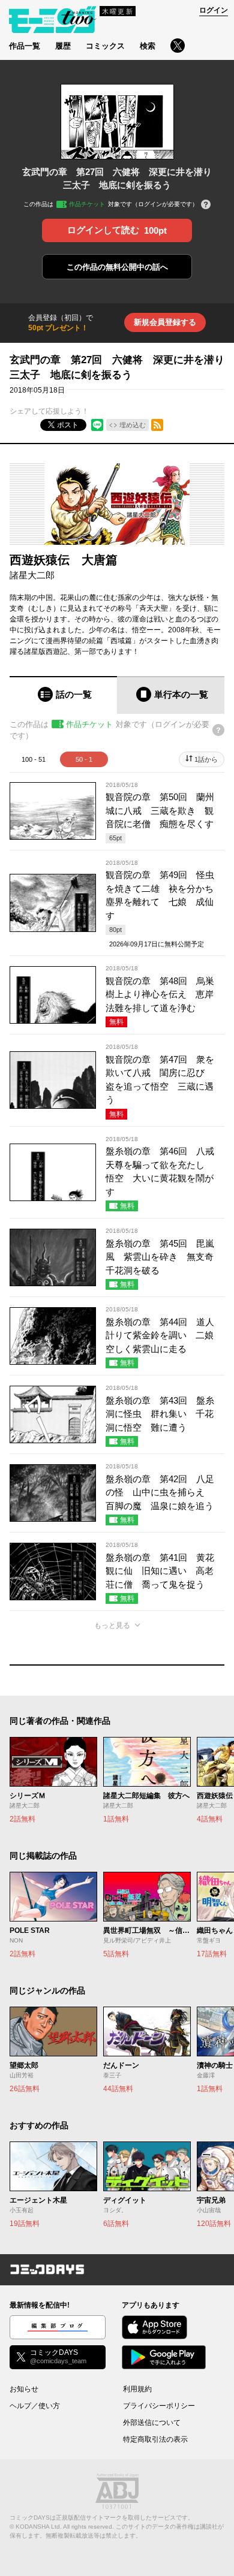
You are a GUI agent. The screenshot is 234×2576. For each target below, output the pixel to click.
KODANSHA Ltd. (39, 2527)
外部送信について (152, 2423)
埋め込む (133, 425)
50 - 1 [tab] (84, 759)
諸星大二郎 (32, 575)
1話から (206, 759)
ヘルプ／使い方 (35, 2406)
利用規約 (137, 2389)
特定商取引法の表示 (155, 2439)
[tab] (63, 695)
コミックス (105, 46)
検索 (148, 46)
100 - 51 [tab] (34, 759)
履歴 (63, 46)
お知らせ (24, 2389)
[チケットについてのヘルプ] (206, 205)
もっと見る (112, 1625)
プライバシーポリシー (159, 2406)
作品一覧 (25, 46)
